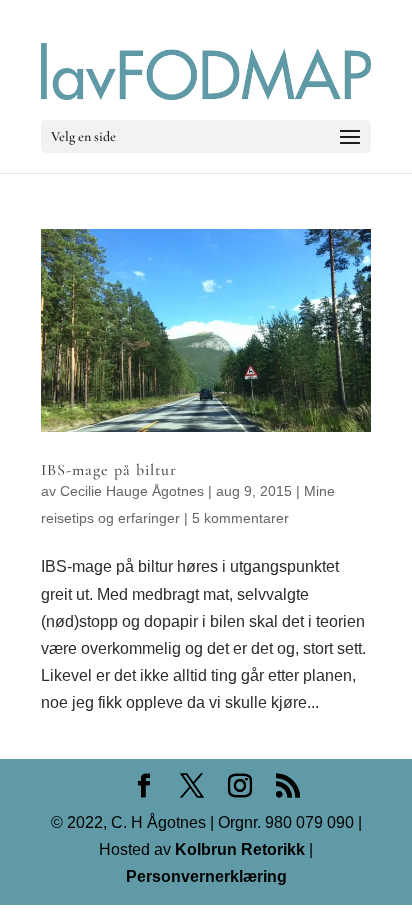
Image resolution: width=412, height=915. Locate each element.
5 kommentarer (240, 518)
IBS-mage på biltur (109, 470)
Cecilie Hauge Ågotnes (132, 491)
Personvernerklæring (206, 876)
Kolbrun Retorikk (238, 849)
